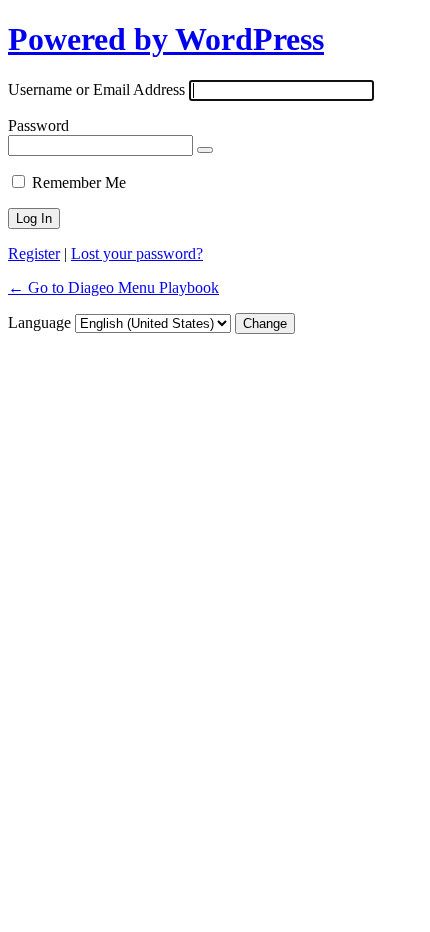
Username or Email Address (96, 89)
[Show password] (205, 150)
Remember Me (79, 182)
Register (34, 253)
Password (38, 125)
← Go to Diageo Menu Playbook (113, 287)
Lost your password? (137, 253)
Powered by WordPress (166, 39)
